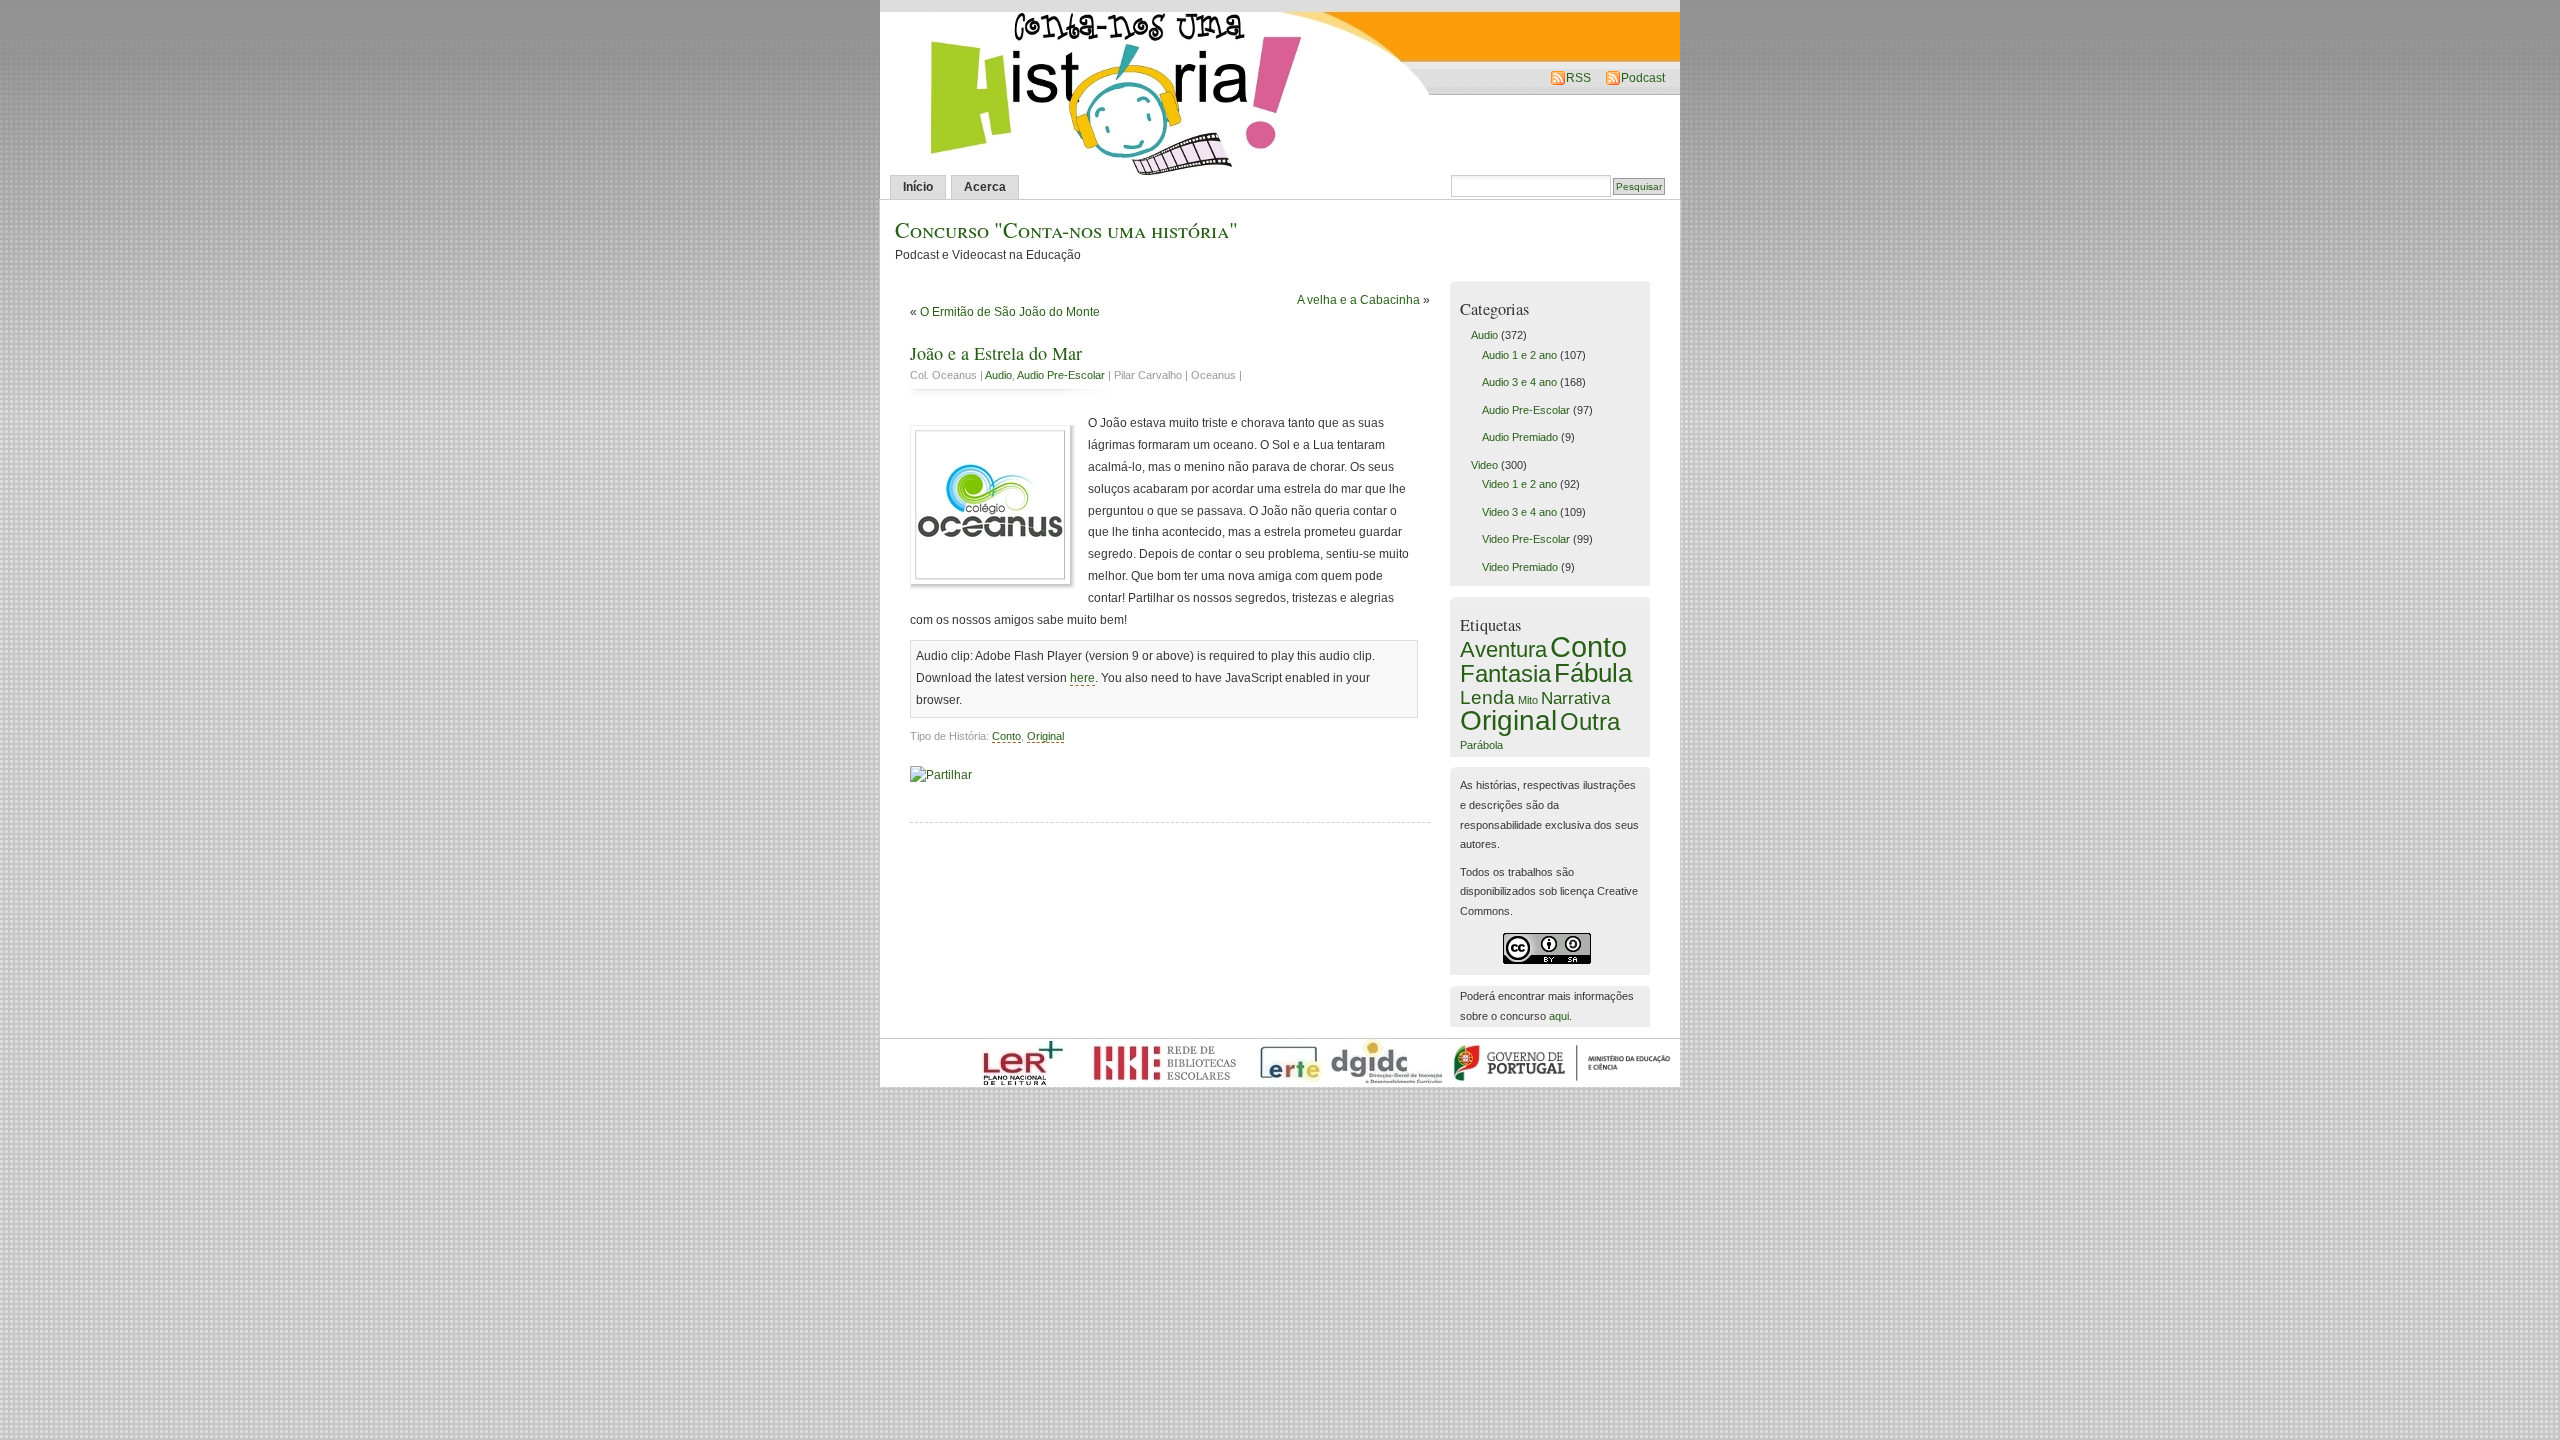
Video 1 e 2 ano (1519, 484)
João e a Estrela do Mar (996, 353)
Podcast (1643, 78)
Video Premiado (1520, 567)
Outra (1590, 721)
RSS (1578, 78)
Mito (1528, 700)
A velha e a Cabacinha (1358, 300)
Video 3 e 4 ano (1519, 512)
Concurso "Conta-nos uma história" (1066, 229)
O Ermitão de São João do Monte (1010, 312)
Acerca (985, 187)
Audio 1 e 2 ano (1519, 355)
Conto (1006, 736)
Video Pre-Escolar (1526, 539)
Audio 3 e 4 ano (1519, 382)
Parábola (1481, 745)
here (1082, 678)
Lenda (1487, 697)
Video (1484, 465)
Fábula (1593, 673)
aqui (1559, 1016)
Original (1045, 736)
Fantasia (1505, 673)
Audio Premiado (1520, 437)
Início (918, 187)
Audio (998, 375)
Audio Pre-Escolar (1061, 375)
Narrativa (1575, 698)
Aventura (1503, 649)
